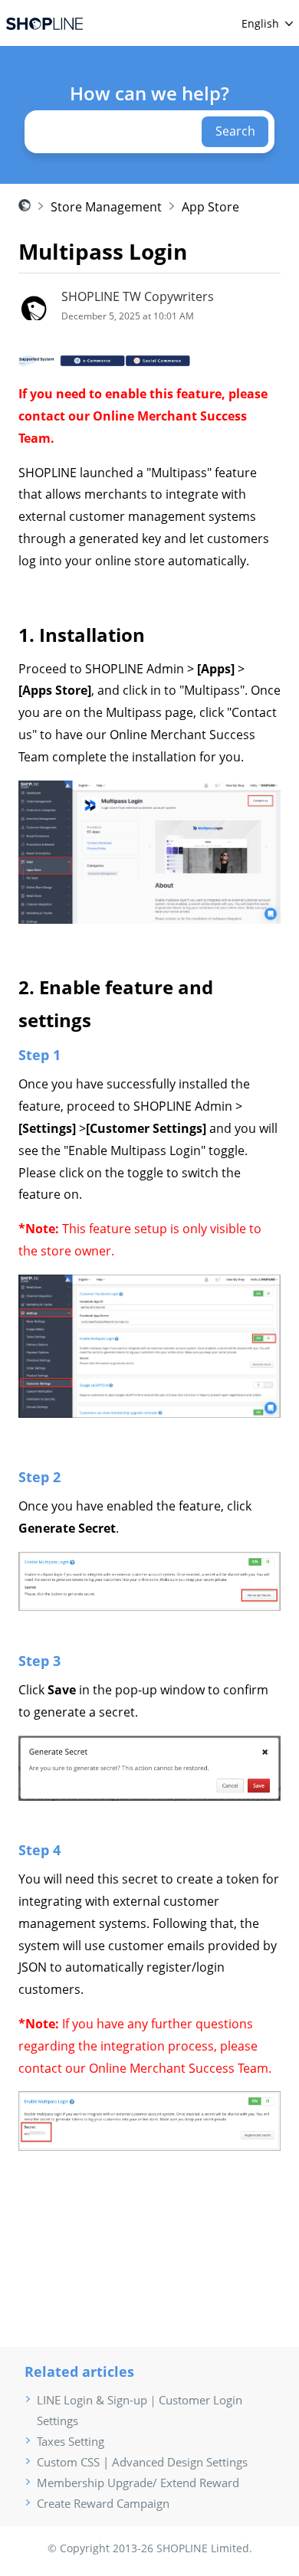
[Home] (44, 23)
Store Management (106, 207)
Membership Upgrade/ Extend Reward (138, 2483)
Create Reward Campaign (103, 2503)
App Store (210, 207)
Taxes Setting (71, 2441)
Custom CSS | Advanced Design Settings (142, 2462)
